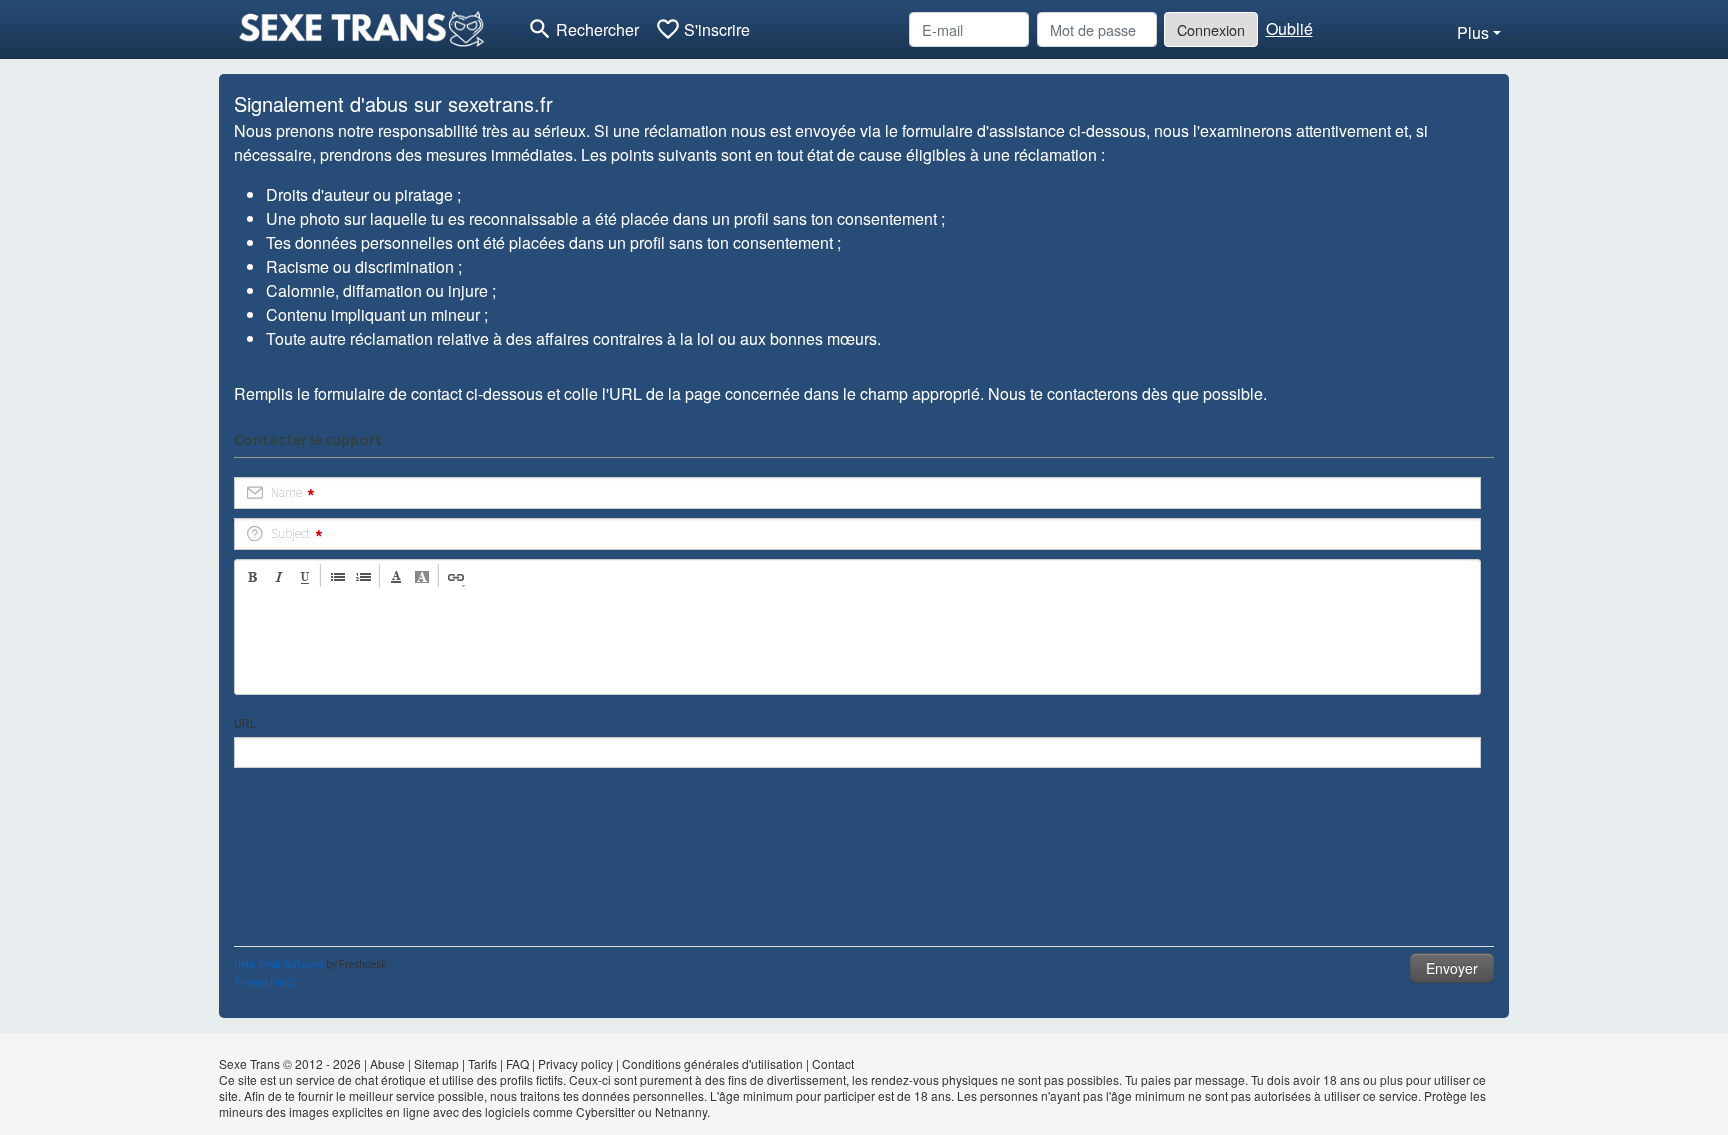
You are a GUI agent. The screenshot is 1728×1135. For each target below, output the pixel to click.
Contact (833, 1063)
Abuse (387, 1063)
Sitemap (436, 1063)
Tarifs (482, 1063)
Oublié (1289, 28)
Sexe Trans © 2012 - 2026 (290, 1063)
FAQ (517, 1063)
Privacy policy (575, 1063)
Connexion (1211, 29)
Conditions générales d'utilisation (712, 1063)
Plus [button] (1473, 32)
